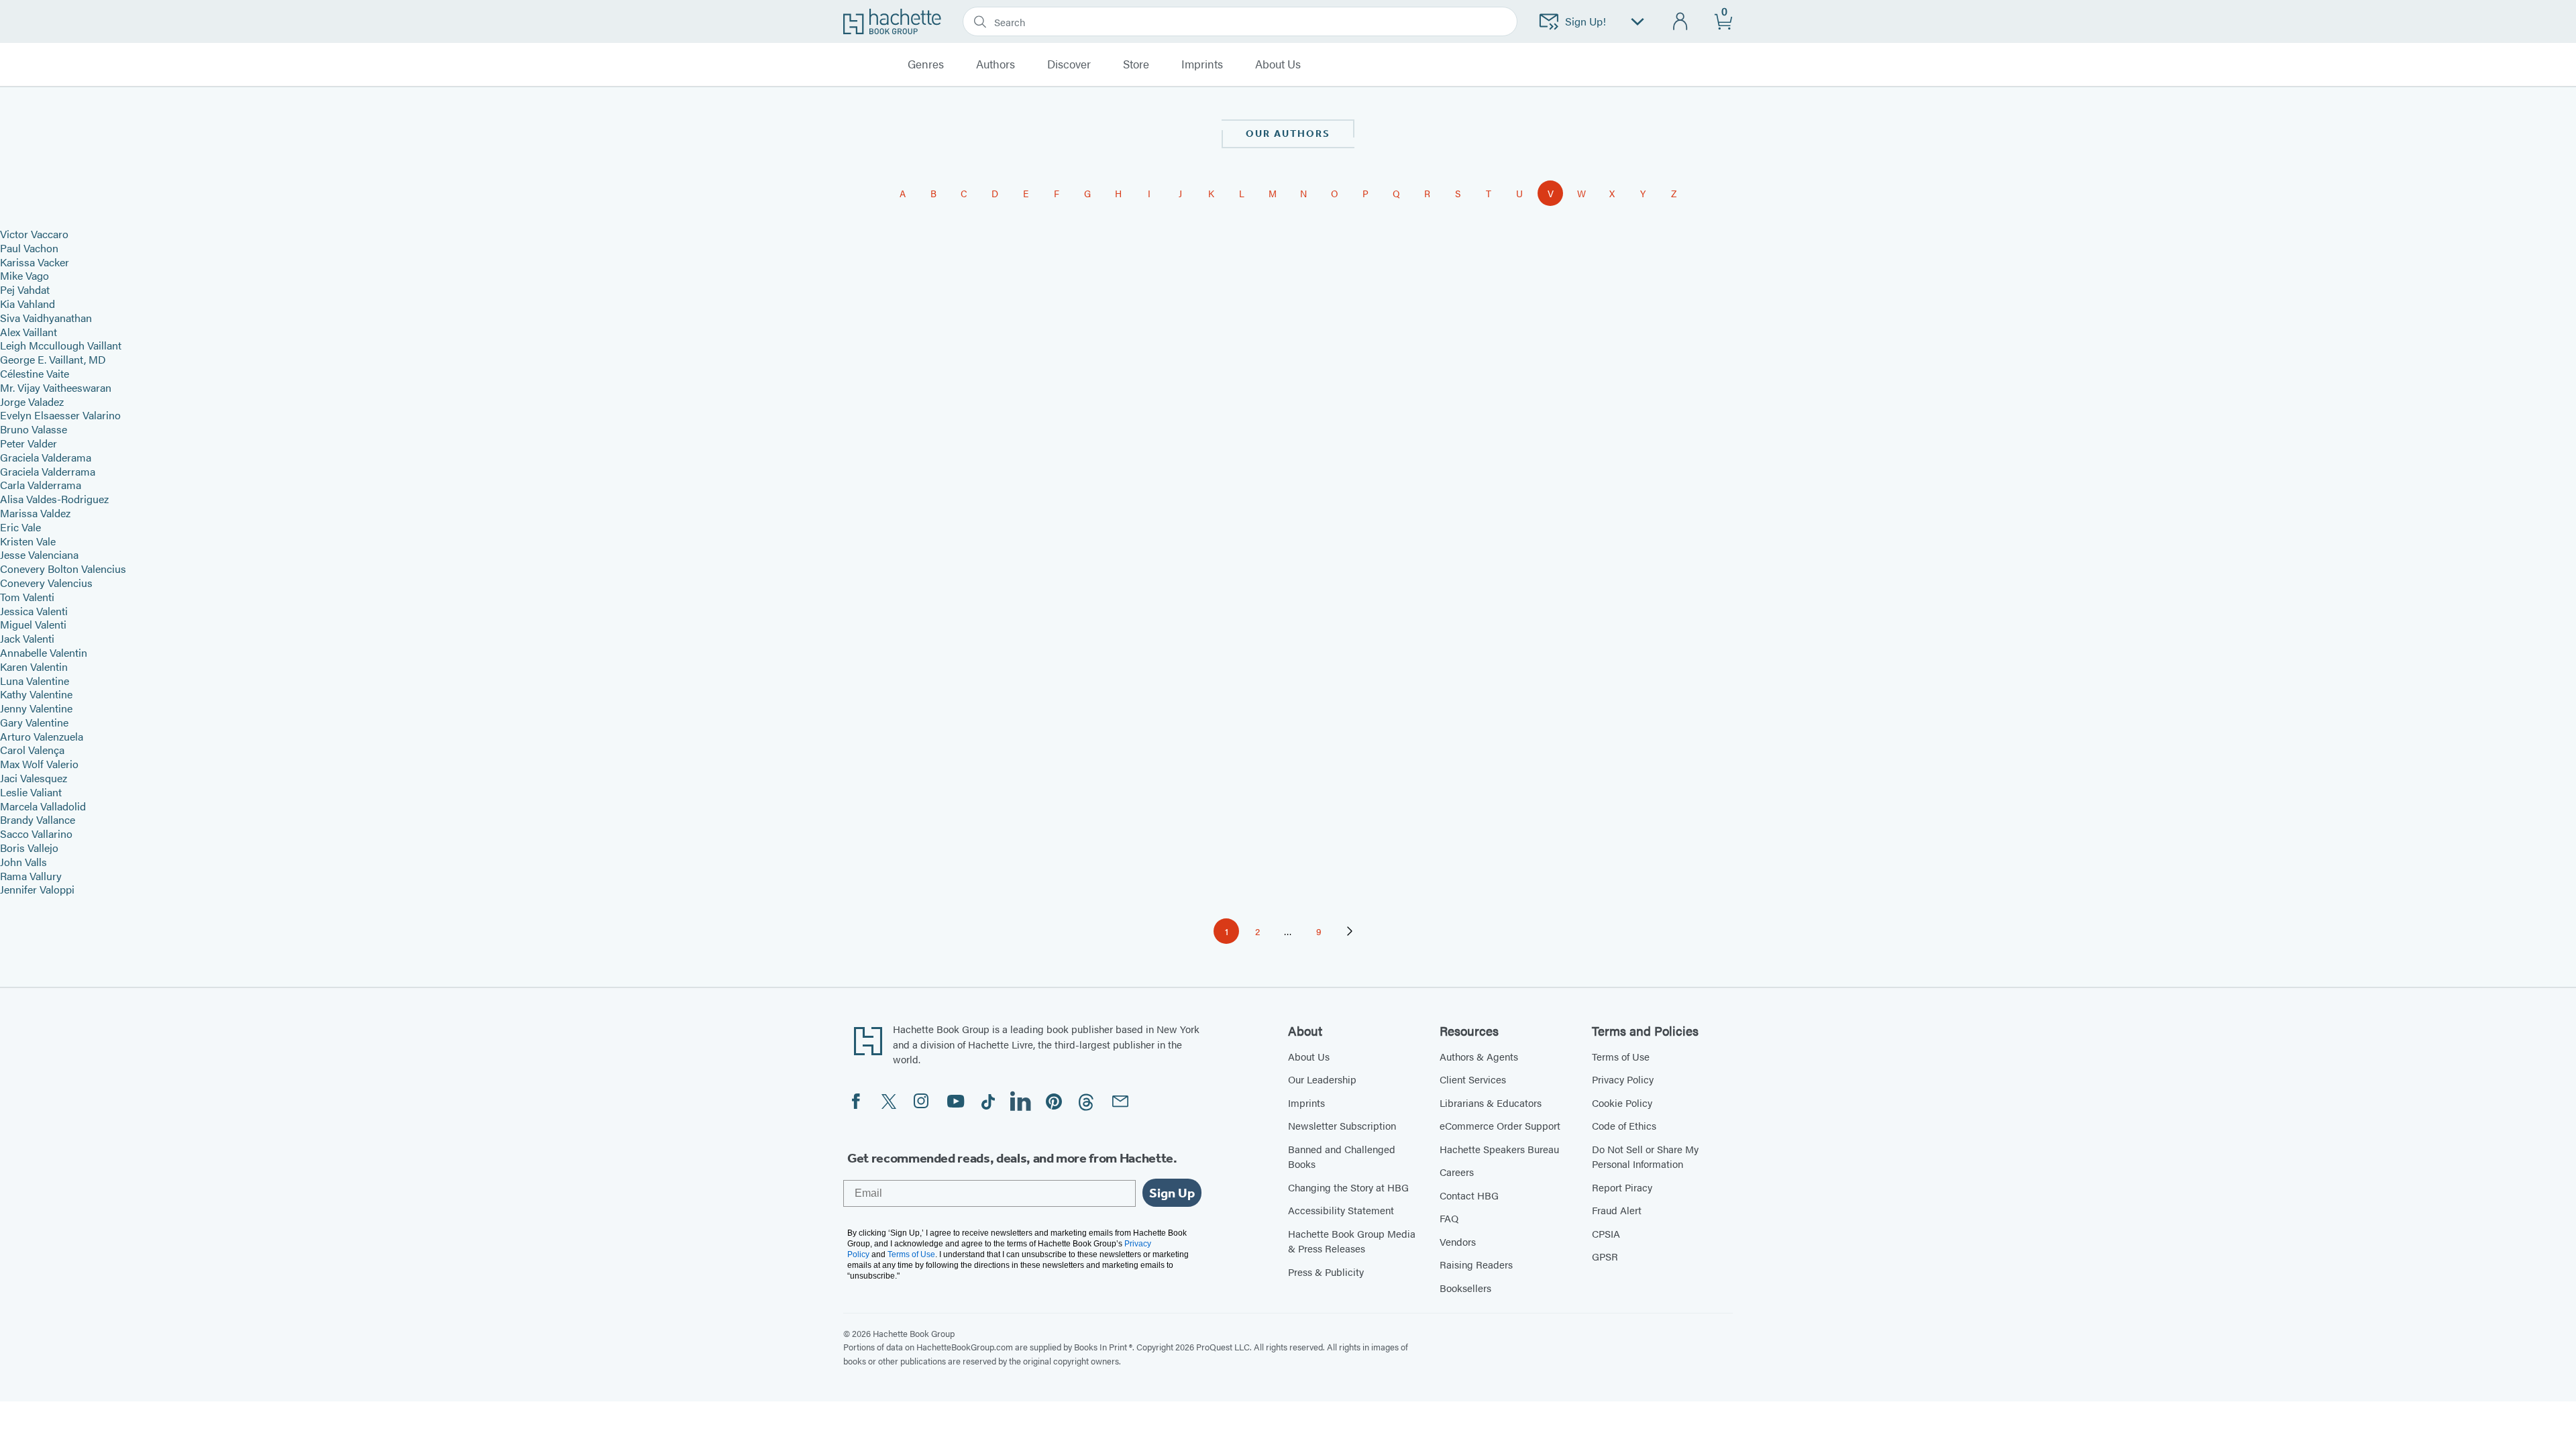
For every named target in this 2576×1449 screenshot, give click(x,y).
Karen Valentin (34, 666)
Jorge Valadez (32, 401)
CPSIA (1606, 1233)
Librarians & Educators (1491, 1103)
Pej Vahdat (25, 289)
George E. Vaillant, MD (53, 359)
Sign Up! (1586, 21)
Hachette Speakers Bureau (1499, 1149)
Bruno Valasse (34, 429)
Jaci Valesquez (34, 778)
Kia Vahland (28, 304)
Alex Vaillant (29, 332)
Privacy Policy (1623, 1079)
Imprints (1202, 64)
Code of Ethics (1624, 1125)
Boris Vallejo (29, 848)
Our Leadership (1322, 1079)
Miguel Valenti (33, 624)
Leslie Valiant (31, 792)
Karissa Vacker (35, 262)
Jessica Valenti (34, 611)
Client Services (1473, 1079)
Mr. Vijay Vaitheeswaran (56, 387)
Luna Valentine (35, 681)
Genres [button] (926, 64)
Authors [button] (996, 64)
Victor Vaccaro (34, 234)
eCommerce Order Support (1500, 1125)
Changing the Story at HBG (1348, 1187)
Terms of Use (1621, 1056)
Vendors (1458, 1241)
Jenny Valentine (36, 708)
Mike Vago (24, 275)
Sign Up (1172, 1193)
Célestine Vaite (35, 373)
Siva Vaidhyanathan (46, 318)
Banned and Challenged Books (1342, 1157)
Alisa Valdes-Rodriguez (54, 499)
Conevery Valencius (46, 583)
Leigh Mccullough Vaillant (61, 345)
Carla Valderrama (41, 485)
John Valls (23, 862)
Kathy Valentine (36, 694)
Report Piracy (1622, 1187)
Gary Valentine (34, 722)
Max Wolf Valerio (39, 764)
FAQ (1449, 1218)
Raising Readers (1476, 1264)
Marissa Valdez (35, 513)
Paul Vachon (29, 248)
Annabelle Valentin (44, 652)
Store (1136, 64)
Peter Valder (29, 443)
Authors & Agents (1479, 1056)
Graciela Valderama (46, 457)
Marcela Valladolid (43, 806)
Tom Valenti (27, 597)
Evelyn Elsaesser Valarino (60, 415)
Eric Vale (20, 527)
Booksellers (1465, 1288)
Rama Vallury (31, 876)
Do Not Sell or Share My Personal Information (1645, 1157)
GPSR (1605, 1256)
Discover (1069, 64)
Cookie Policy (1622, 1103)
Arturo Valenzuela (42, 736)
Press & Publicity (1326, 1272)
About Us (1309, 1056)
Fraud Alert (1617, 1210)
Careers (1457, 1172)
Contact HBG (1469, 1195)
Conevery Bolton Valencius (63, 569)
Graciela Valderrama (48, 471)
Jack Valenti (27, 638)
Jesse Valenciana (39, 554)
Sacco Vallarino (36, 834)
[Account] (1681, 22)
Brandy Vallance (38, 819)
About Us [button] (1278, 64)
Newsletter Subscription (1342, 1125)
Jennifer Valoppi (37, 889)
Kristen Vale (28, 541)
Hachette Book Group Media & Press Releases (1352, 1241)
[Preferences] (1638, 22)
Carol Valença (32, 750)
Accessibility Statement (1341, 1210)
